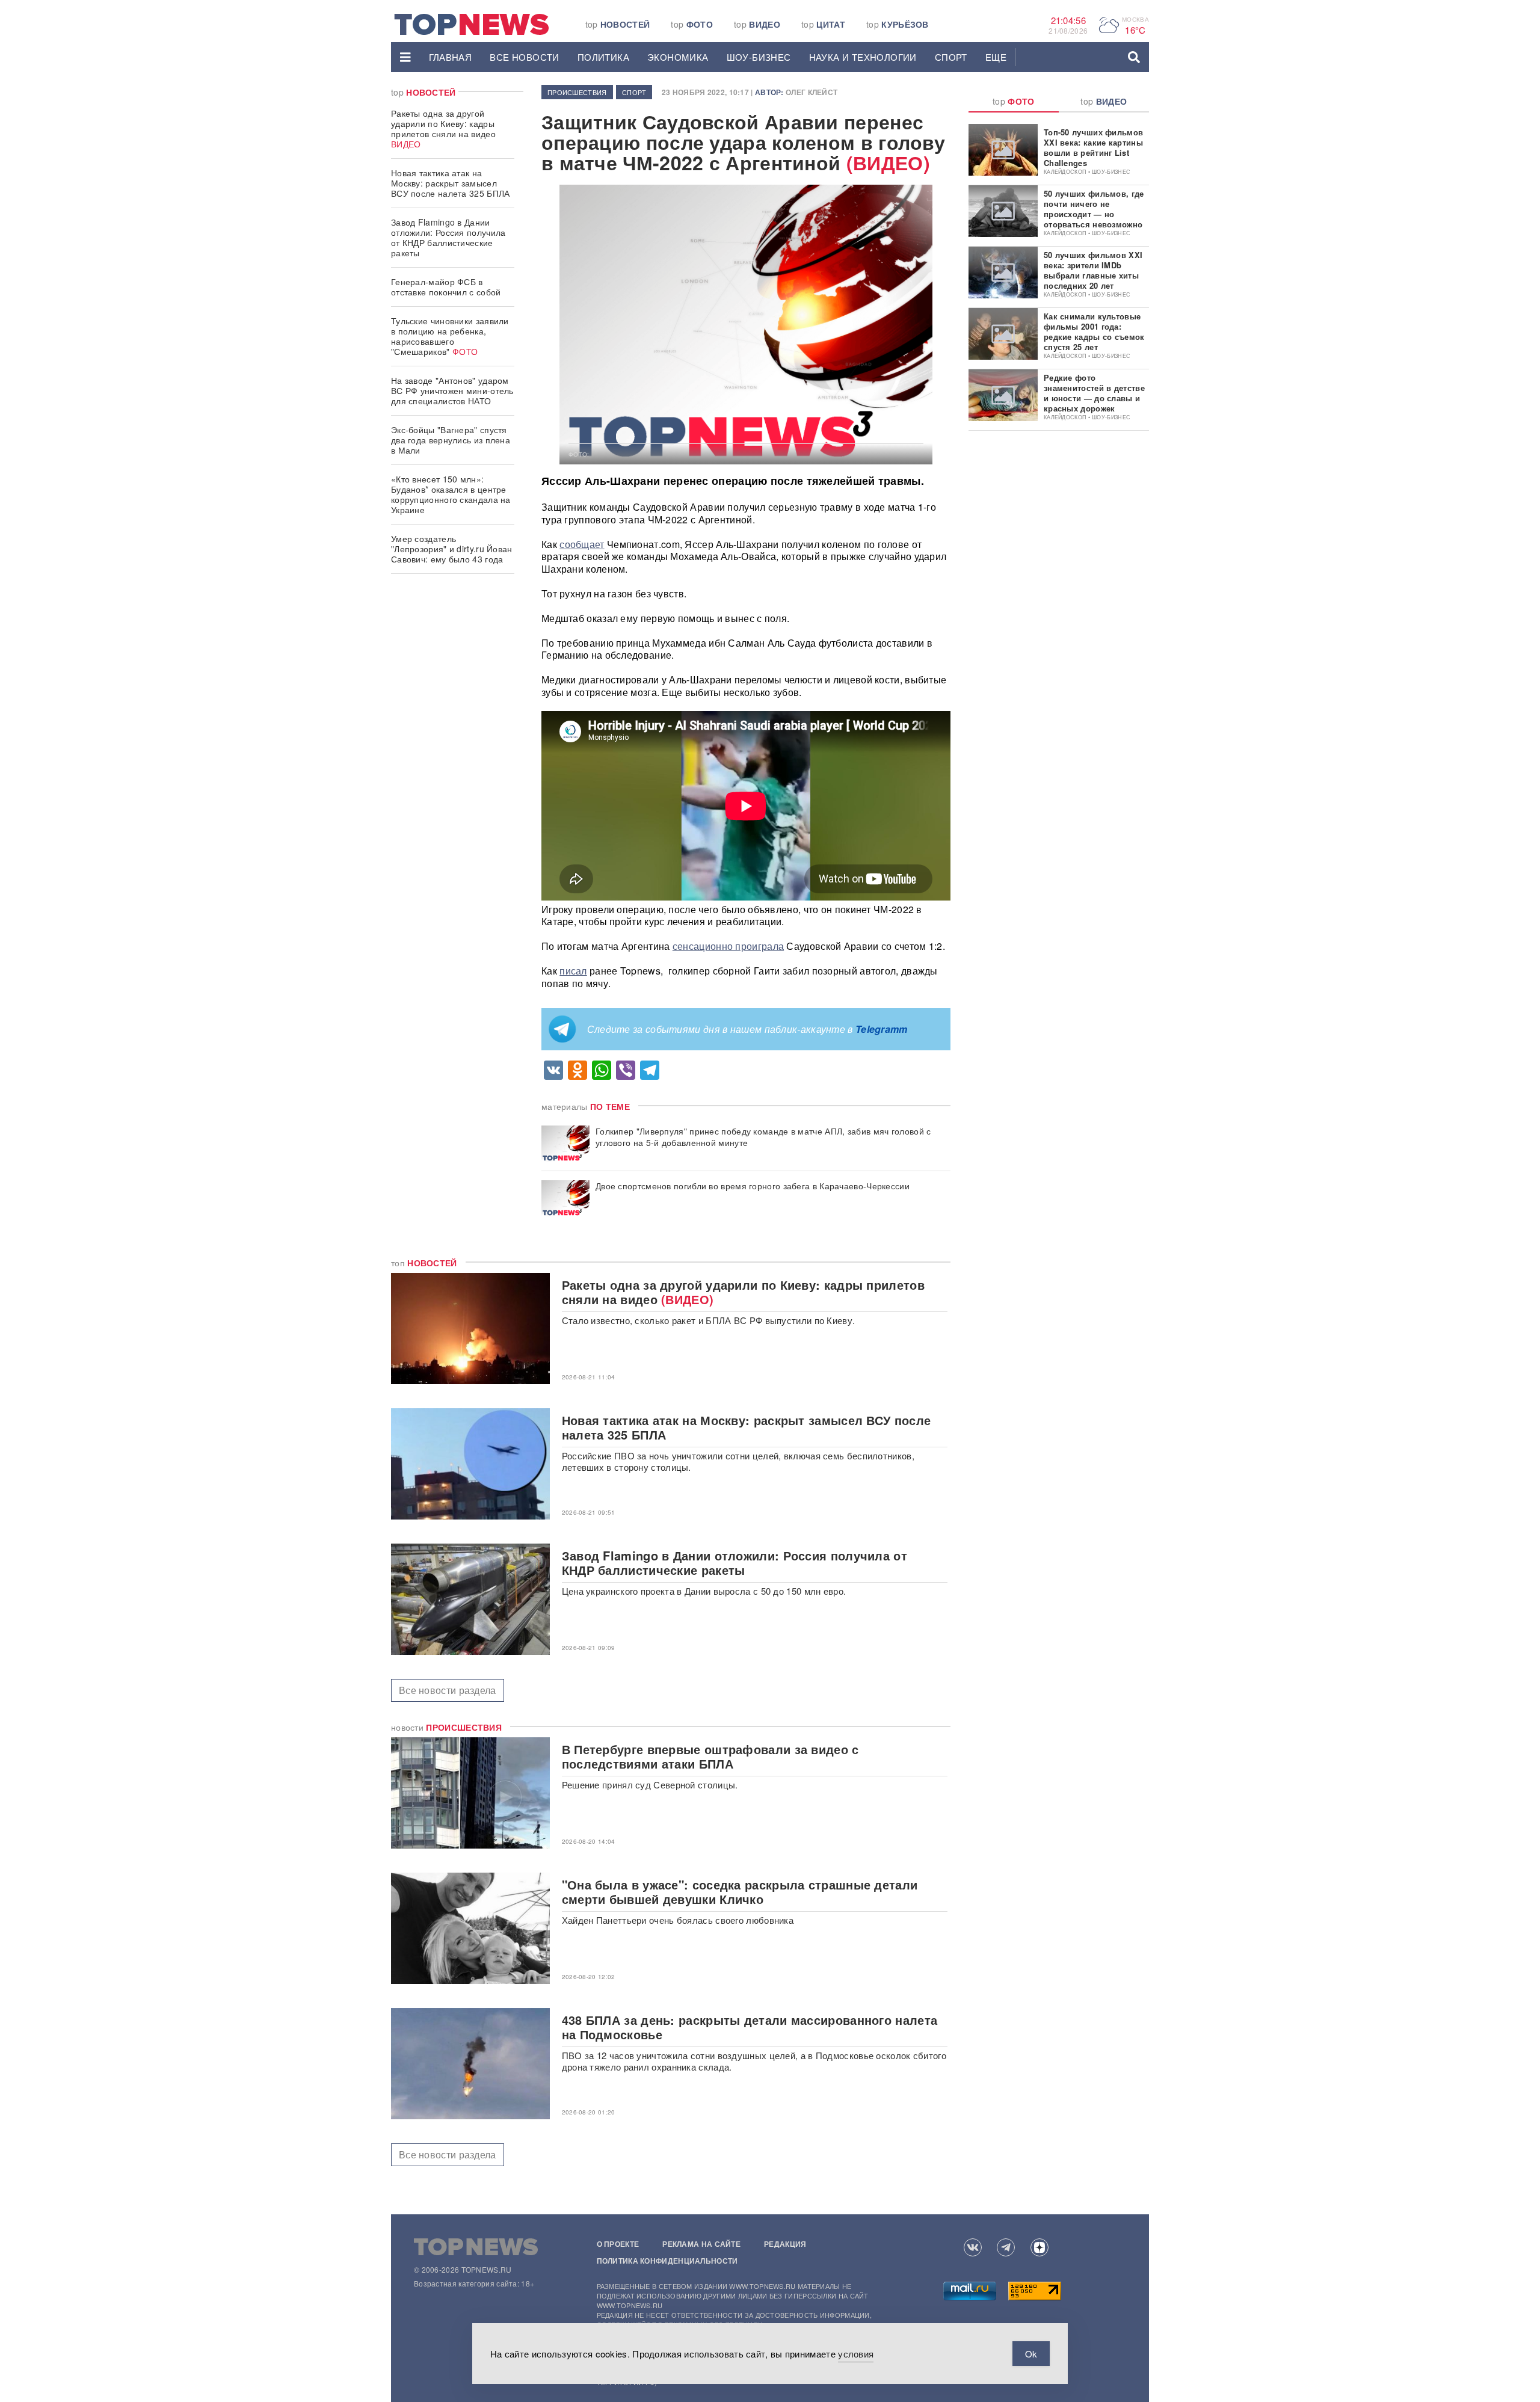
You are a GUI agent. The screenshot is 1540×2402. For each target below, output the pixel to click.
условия (856, 2354)
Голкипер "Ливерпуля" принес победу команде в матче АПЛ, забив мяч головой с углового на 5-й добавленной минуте (763, 1137)
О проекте (618, 2244)
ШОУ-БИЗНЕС (759, 57)
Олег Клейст (812, 92)
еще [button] (996, 57)
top (618, 24)
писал (573, 971)
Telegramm (882, 1029)
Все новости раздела (448, 1690)
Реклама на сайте (701, 2244)
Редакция (785, 2244)
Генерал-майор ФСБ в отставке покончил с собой (446, 287)
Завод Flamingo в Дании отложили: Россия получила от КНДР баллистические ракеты (448, 237)
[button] (405, 57)
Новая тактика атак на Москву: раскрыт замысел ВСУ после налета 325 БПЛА (451, 183)
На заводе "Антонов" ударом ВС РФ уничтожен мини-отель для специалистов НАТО (452, 390)
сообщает (582, 544)
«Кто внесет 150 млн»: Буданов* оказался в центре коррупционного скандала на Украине (451, 494)
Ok (1031, 2354)
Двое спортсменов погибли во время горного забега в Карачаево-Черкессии (753, 1186)
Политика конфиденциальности (667, 2261)
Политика (603, 57)
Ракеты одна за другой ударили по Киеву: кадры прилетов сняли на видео (443, 128)
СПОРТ (951, 57)
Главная (451, 57)
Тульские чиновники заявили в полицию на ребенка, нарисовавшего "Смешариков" (450, 336)
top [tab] (1014, 101)
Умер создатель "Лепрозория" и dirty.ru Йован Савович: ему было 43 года (452, 549)
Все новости (524, 57)
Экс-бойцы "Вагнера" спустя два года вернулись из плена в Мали (451, 440)
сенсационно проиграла (728, 946)
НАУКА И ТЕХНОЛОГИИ (863, 57)
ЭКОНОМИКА (678, 57)
